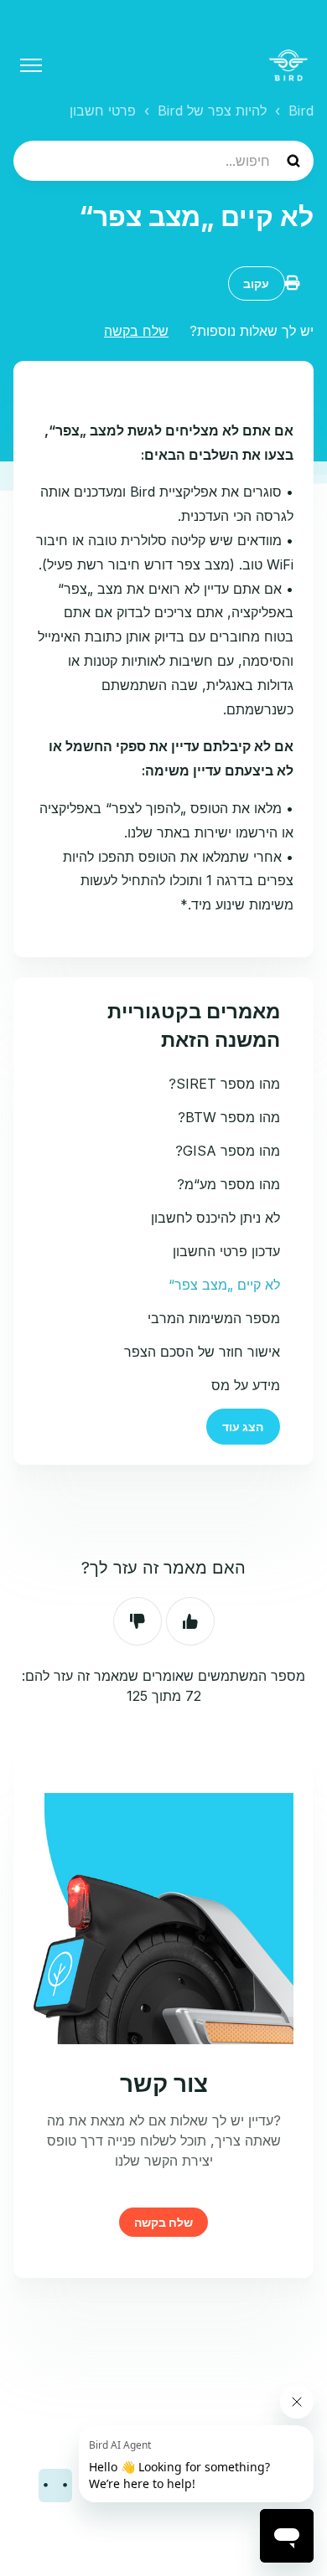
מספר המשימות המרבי (214, 1318)
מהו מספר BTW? (229, 1117)
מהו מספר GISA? (228, 1151)
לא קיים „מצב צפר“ (224, 1285)
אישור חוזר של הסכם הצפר (202, 1352)
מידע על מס (246, 1385)
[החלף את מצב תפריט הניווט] (31, 65)
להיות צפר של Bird (212, 111)
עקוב (256, 283)
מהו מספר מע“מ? (228, 1184)
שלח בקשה (136, 331)
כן (190, 1621)
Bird (301, 111)
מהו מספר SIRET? (224, 1084)
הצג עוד (243, 1427)
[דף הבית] (288, 65)
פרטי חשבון (103, 111)
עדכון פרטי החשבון (226, 1251)
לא (138, 1621)
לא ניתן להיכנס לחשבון (215, 1218)
